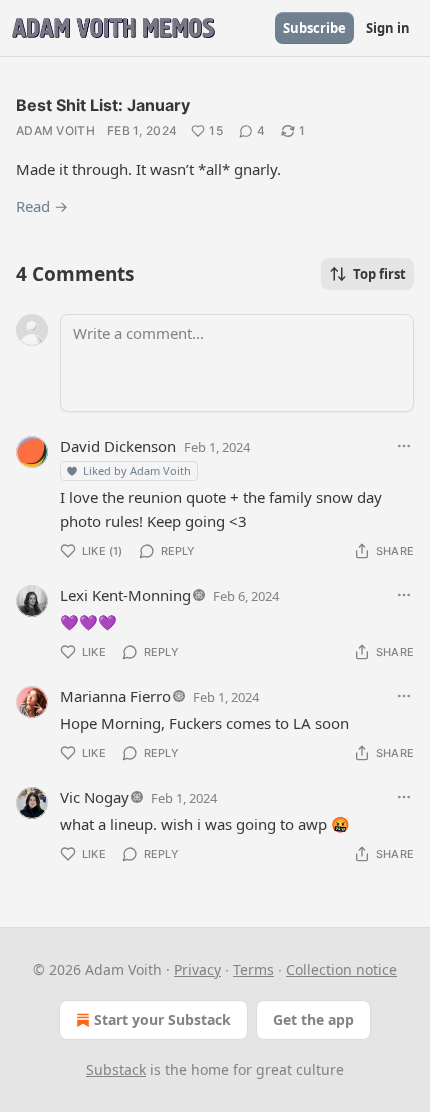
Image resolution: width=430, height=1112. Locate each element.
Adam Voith (55, 130)
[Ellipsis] (404, 446)
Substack (116, 1069)
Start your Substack (162, 1019)
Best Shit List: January (103, 105)
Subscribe (314, 28)
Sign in (388, 28)
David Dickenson (118, 446)
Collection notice (341, 969)
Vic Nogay (94, 797)
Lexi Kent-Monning (125, 595)
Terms (253, 969)
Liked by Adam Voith (137, 470)
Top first (379, 274)
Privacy (197, 969)
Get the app (313, 1019)
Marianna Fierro (115, 696)
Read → (42, 206)
